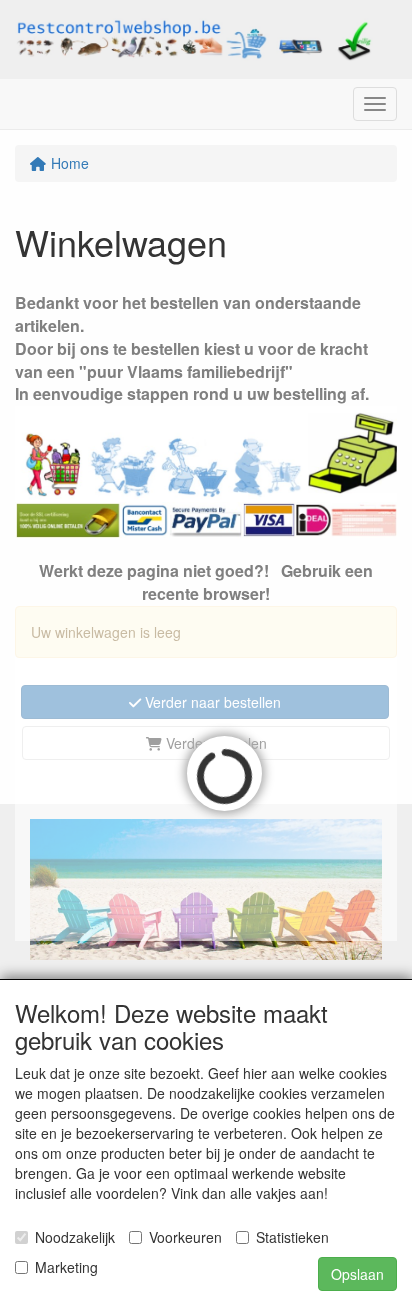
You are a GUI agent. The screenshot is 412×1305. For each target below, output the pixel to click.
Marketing (66, 1267)
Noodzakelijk (75, 1237)
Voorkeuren (185, 1237)
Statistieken (292, 1237)
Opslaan (357, 1274)
